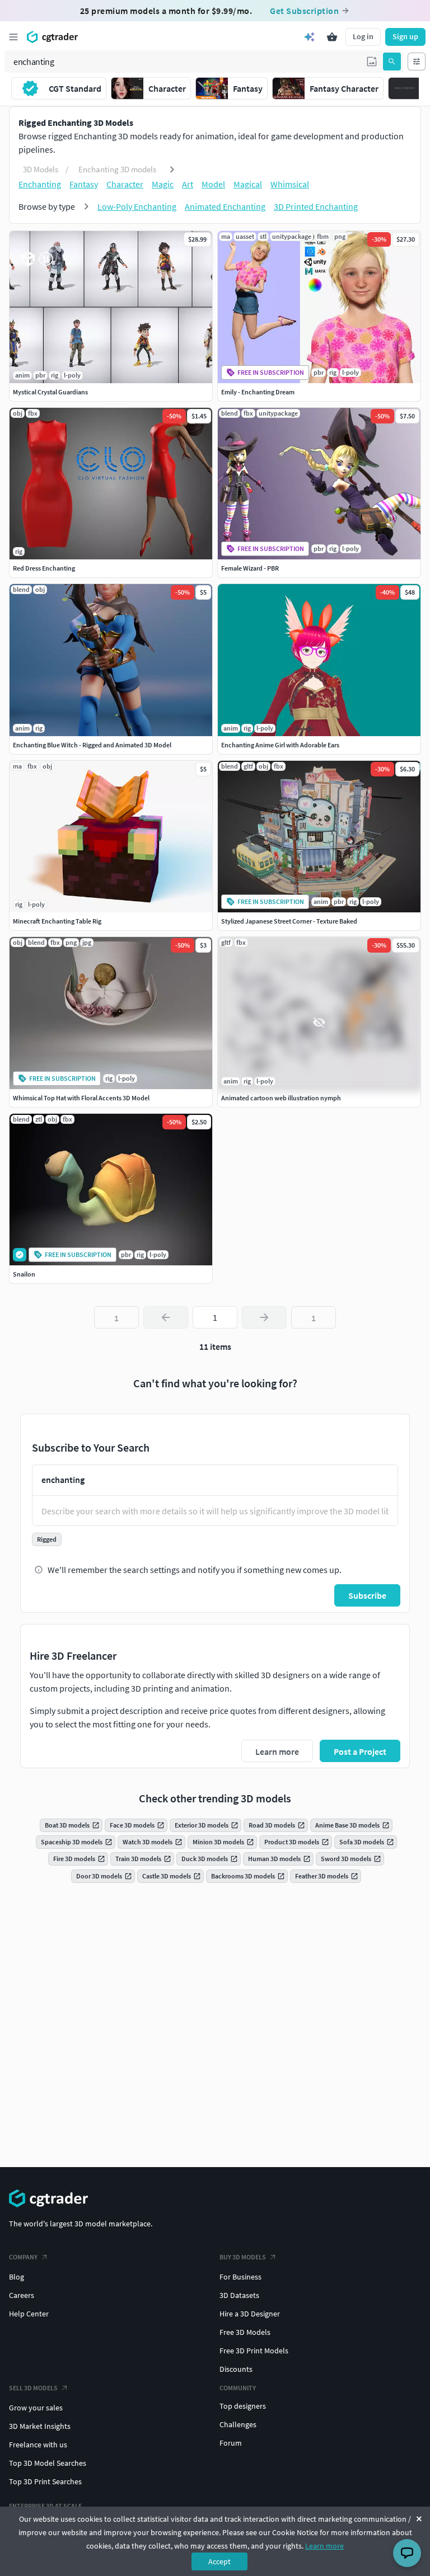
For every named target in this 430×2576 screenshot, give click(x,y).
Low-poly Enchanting (137, 206)
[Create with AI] (310, 37)
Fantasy (84, 184)
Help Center (29, 2314)
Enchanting (40, 184)
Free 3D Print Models (254, 2351)
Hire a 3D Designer (250, 2314)
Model (213, 184)
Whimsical (290, 184)
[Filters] (417, 62)
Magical (248, 184)
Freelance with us (38, 2445)
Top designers (243, 2406)
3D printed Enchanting (316, 206)
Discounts (236, 2369)
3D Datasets (239, 2295)
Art (188, 184)
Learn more (324, 2546)
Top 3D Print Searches (45, 2481)
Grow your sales (36, 2408)
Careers (22, 2295)
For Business (240, 2277)
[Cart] (332, 37)
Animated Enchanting (225, 206)
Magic (163, 184)
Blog (17, 2277)
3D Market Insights (40, 2426)
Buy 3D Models (243, 2257)
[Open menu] (13, 37)
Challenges (238, 2424)
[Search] (392, 62)
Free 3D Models (245, 2332)
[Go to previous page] (166, 1317)
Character (125, 184)
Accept (219, 2561)
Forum (231, 2443)
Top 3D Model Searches (48, 2463)
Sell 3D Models (33, 2388)
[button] (372, 62)
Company (23, 2257)
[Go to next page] (264, 1317)
